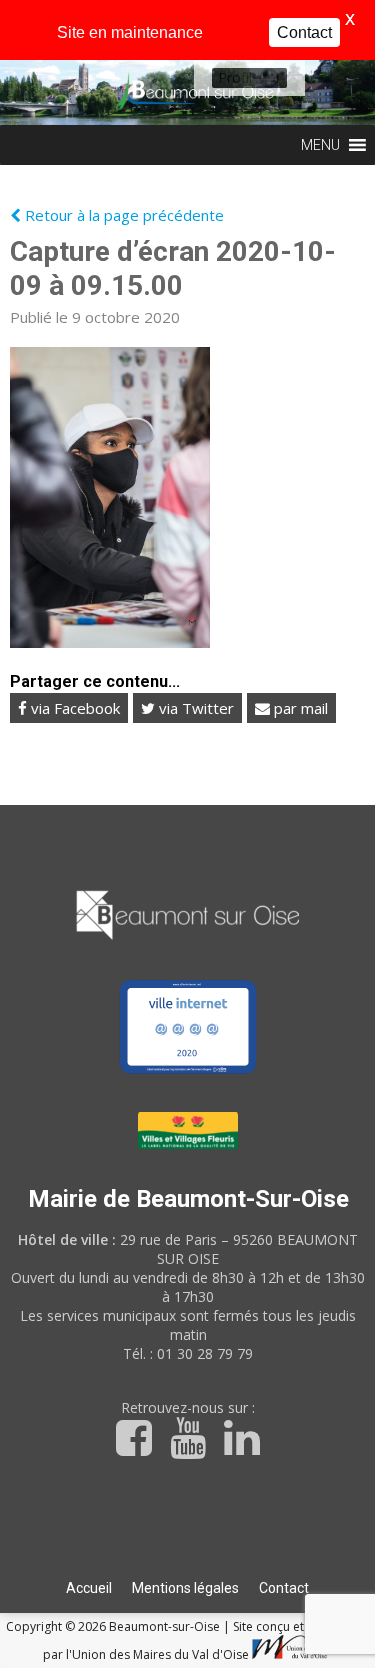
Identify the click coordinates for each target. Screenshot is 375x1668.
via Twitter (194, 708)
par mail (299, 708)
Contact (284, 1588)
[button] (235, 78)
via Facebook (73, 708)
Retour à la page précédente (122, 215)
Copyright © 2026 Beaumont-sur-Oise (114, 1626)
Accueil (89, 1588)
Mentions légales (185, 1588)
